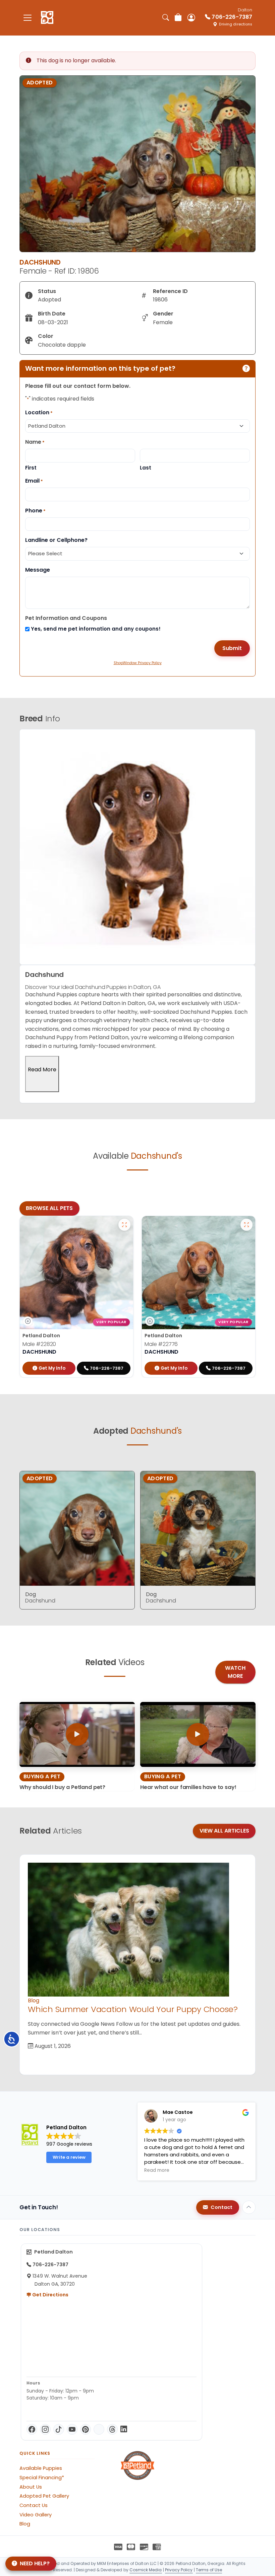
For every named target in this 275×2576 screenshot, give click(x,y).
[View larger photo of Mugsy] (246, 1225)
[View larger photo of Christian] (124, 1225)
